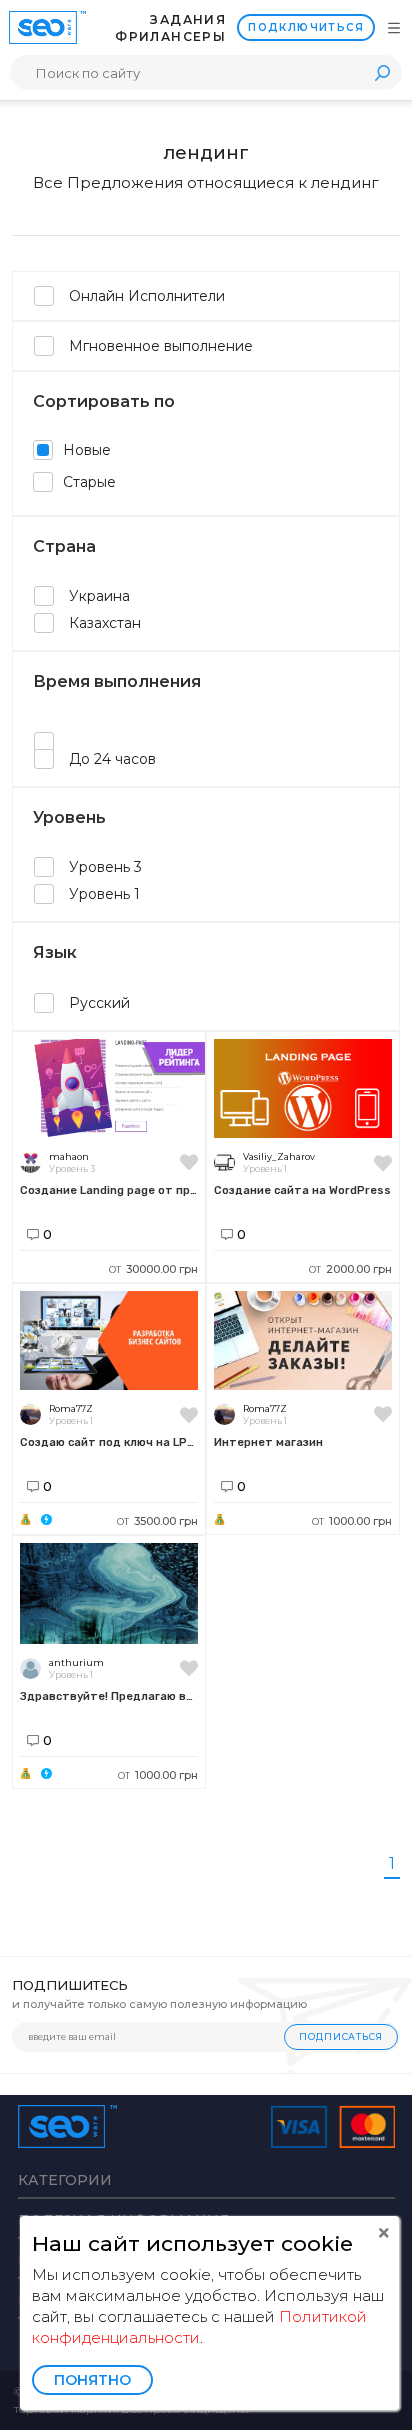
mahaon (69, 1156)
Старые (89, 482)
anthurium (76, 1662)
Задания (188, 19)
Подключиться (306, 27)
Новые (87, 450)
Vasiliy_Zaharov (279, 1156)
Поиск (382, 72)
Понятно (92, 2380)
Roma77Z (71, 1408)
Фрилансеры (170, 36)
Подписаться (341, 2036)
